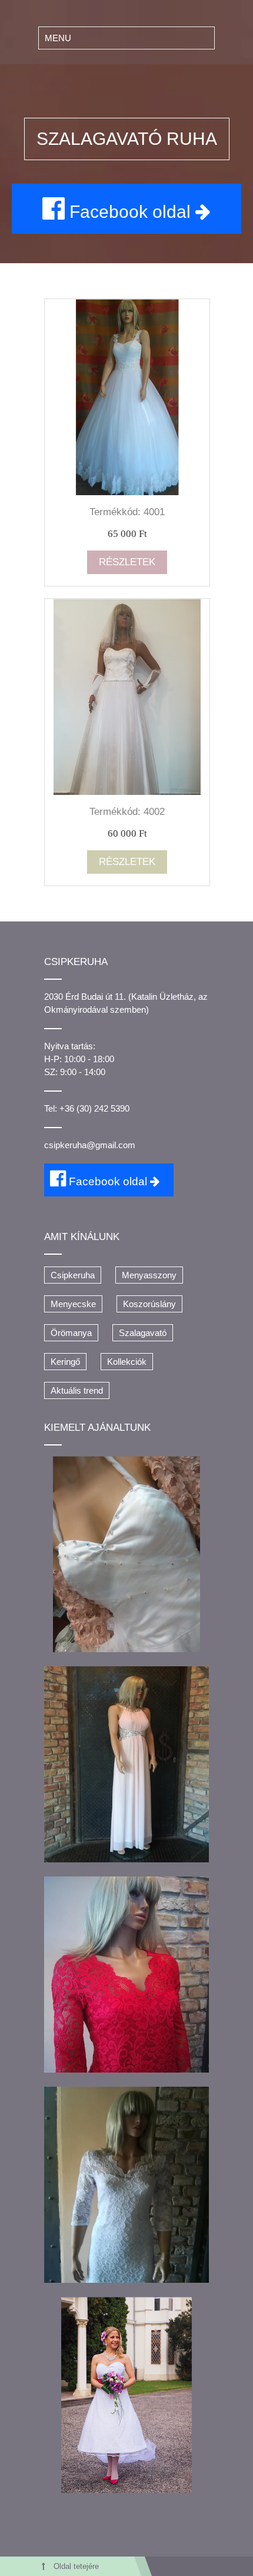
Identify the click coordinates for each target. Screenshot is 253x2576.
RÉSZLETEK (127, 562)
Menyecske (73, 1304)
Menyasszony (149, 1275)
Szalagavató (143, 1333)
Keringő (65, 1362)
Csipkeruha (73, 1275)
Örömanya (71, 1333)
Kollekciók (127, 1362)
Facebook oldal (130, 212)
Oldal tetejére (76, 2567)
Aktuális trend (77, 1390)
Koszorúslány (149, 1304)
